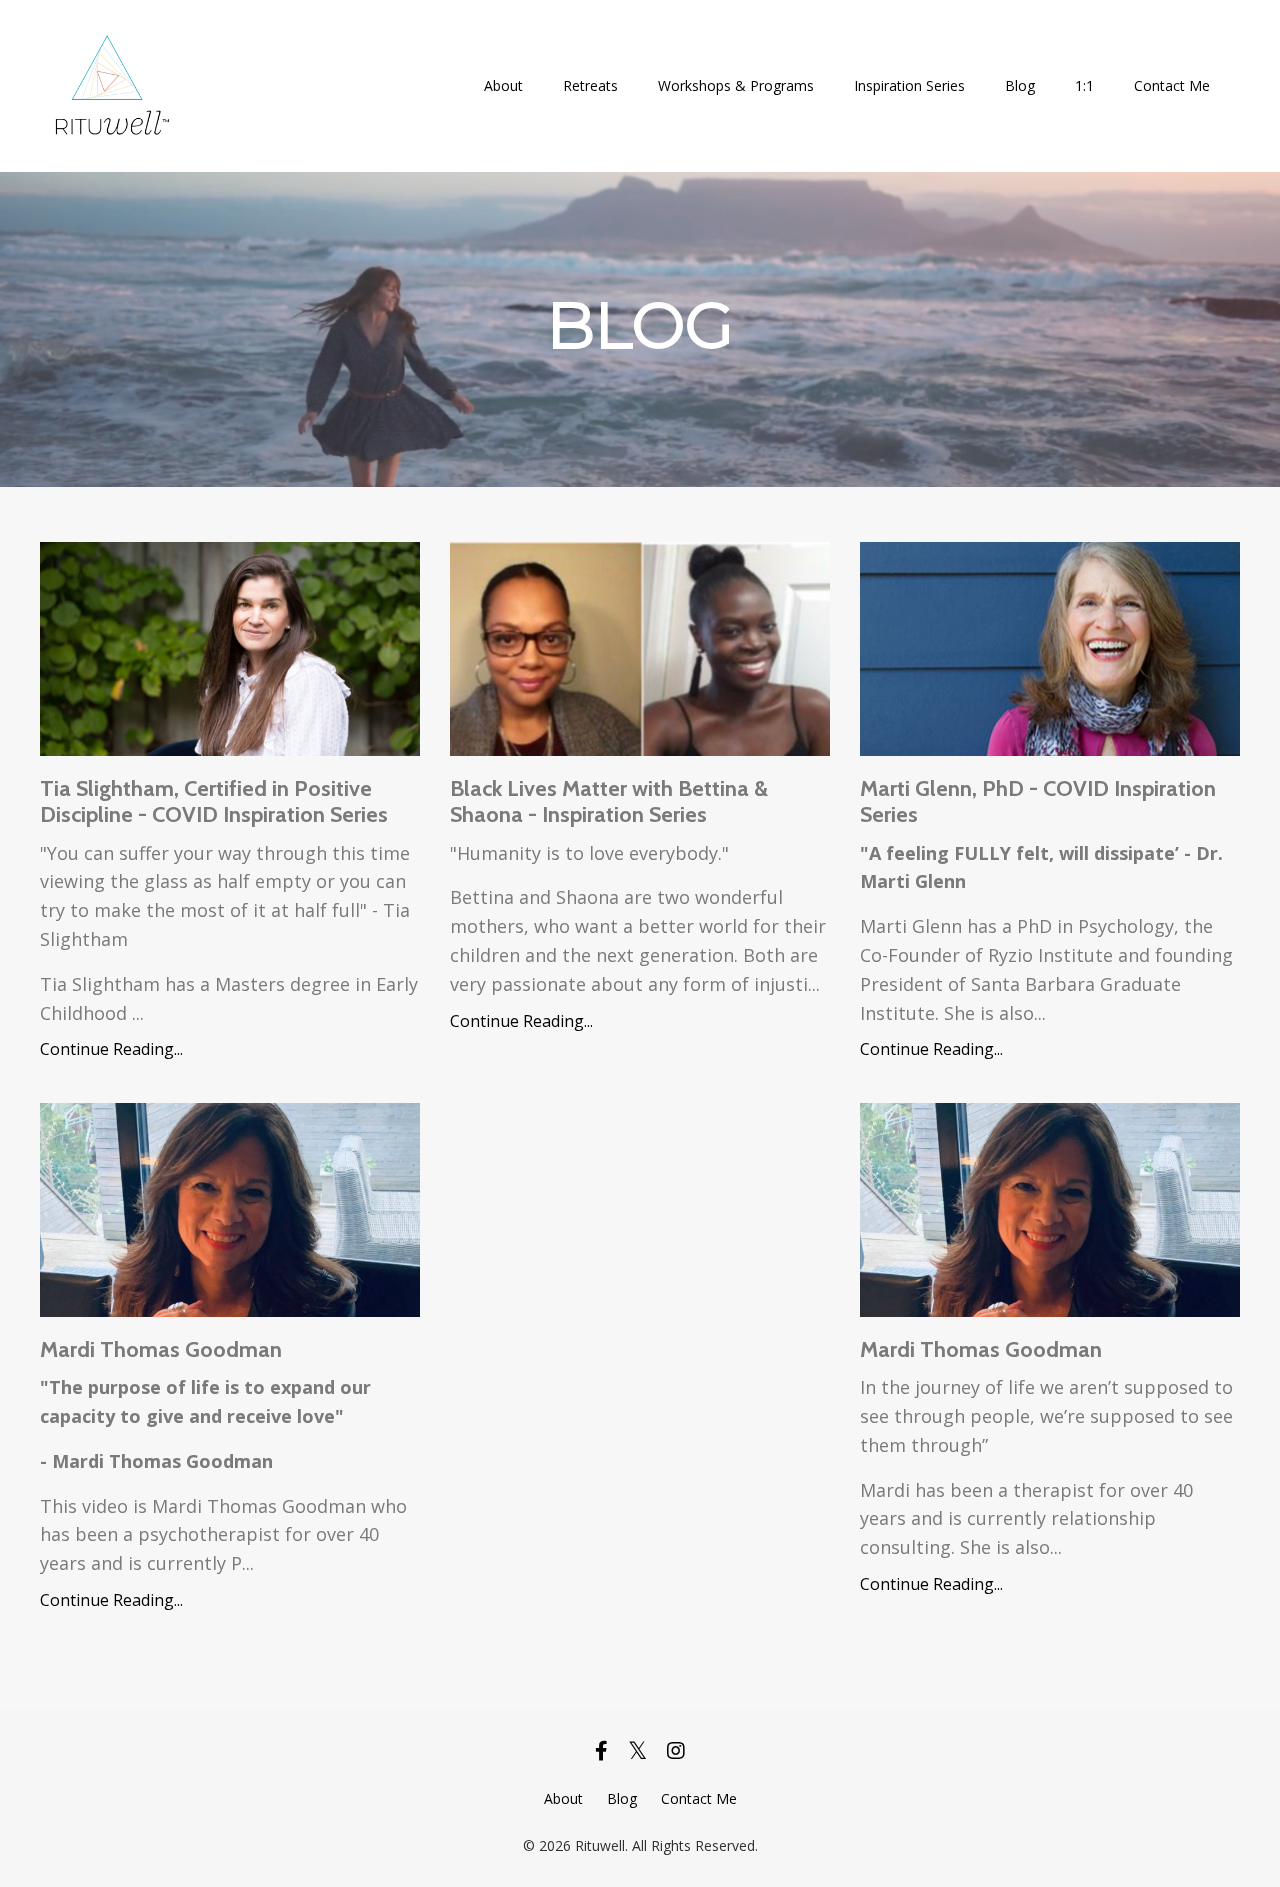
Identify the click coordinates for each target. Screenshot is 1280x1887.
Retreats (590, 85)
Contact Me (1172, 85)
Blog (1020, 85)
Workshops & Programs (736, 85)
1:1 (1084, 85)
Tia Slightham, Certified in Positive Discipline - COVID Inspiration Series (214, 802)
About (503, 85)
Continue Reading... (111, 1049)
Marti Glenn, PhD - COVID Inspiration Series (1038, 802)
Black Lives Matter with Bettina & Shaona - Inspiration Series (609, 802)
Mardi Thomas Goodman (161, 1350)
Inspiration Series (909, 85)
